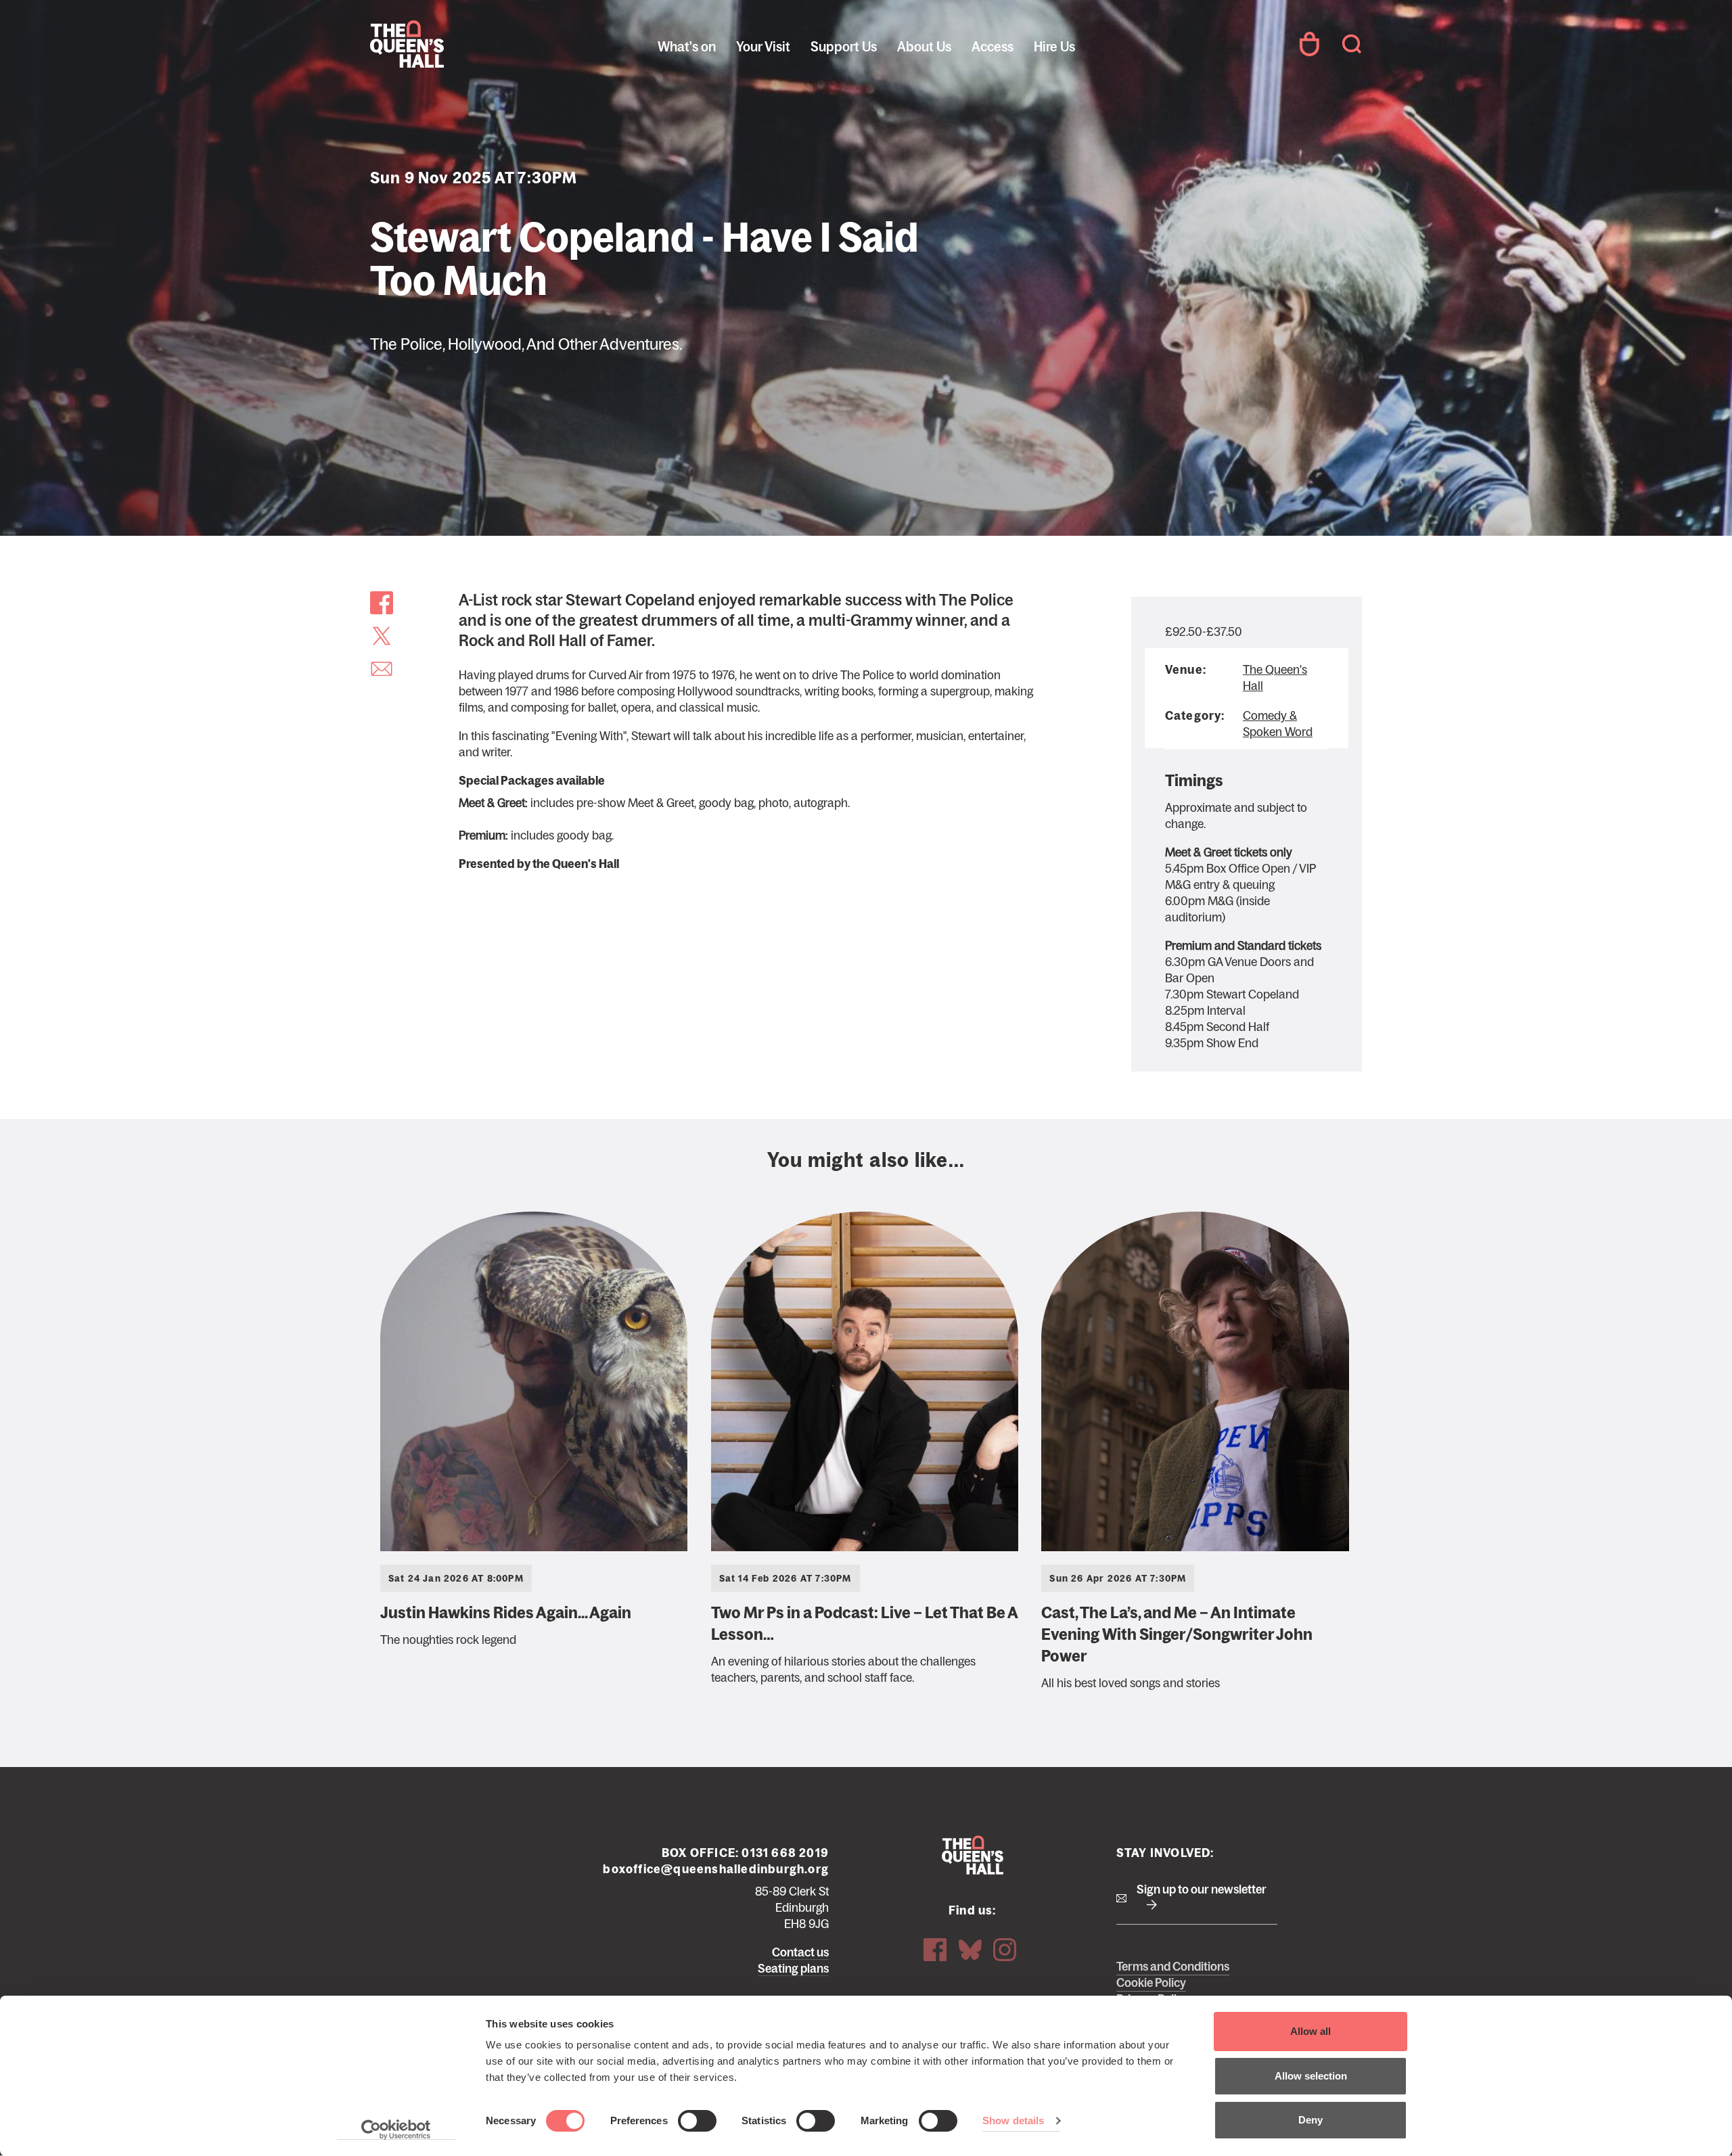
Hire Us (1054, 47)
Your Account (1309, 44)
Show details (1013, 2120)
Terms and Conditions (1173, 1967)
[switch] (697, 2121)
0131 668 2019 (785, 1853)
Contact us (800, 1952)
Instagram (1005, 1950)
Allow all (1311, 2031)
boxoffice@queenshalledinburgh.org (716, 1869)
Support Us (844, 47)
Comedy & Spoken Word (1278, 724)
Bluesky (970, 1950)
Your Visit (763, 47)
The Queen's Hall (461, 44)
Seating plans (793, 1969)
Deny (1311, 2120)
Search (1352, 44)
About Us (924, 47)
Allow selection (1311, 2076)
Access (993, 47)
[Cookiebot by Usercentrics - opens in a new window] (396, 2130)
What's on (687, 47)
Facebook (935, 1950)
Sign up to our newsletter (1202, 1889)
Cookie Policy (1151, 1983)
